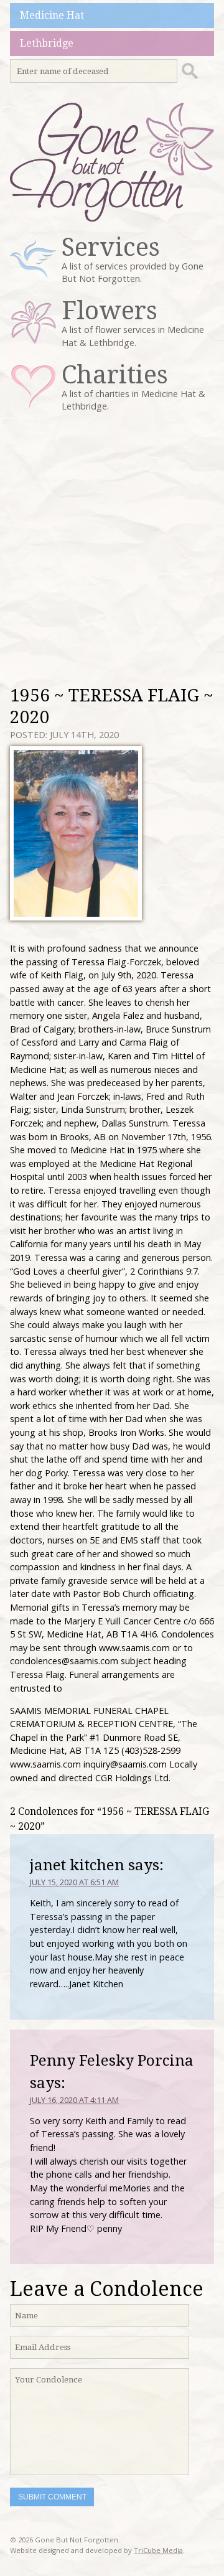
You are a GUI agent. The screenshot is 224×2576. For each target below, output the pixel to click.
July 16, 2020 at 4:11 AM (74, 2100)
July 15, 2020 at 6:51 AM (74, 1882)
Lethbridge (47, 43)
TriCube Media (158, 2550)
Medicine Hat (52, 15)
